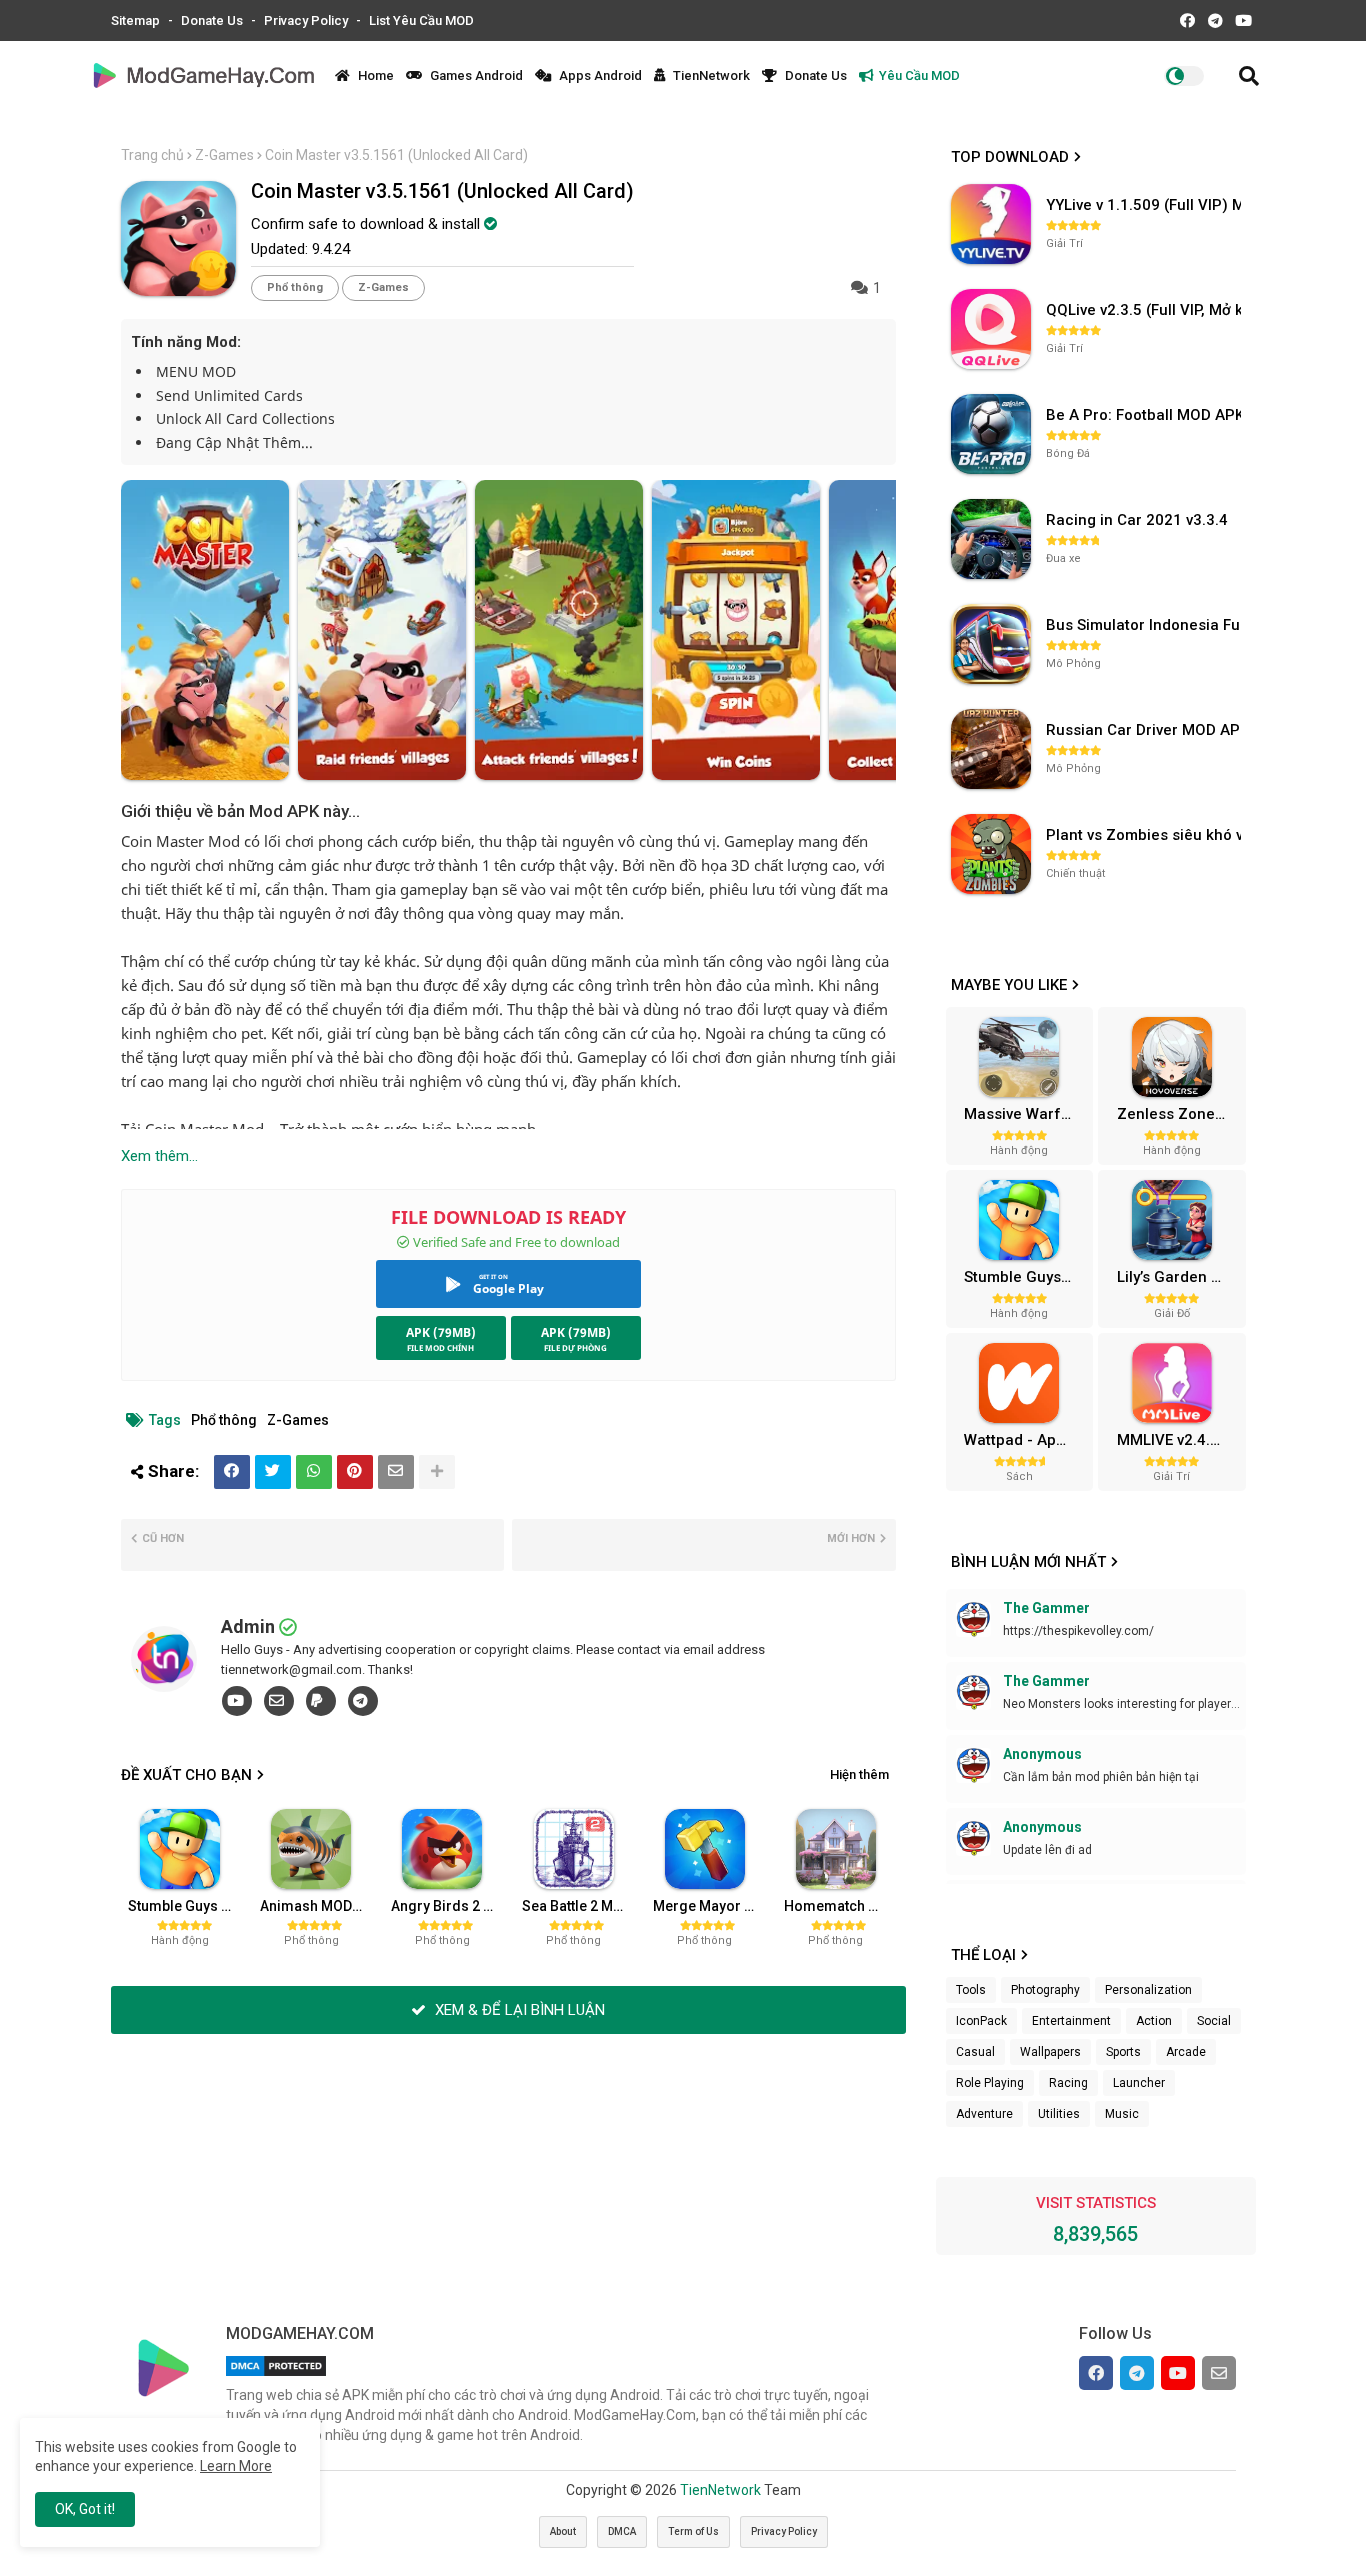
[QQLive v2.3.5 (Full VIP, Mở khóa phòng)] (991, 329)
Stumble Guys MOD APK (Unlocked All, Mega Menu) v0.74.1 (186, 1906)
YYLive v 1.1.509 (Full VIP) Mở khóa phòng (1146, 205)
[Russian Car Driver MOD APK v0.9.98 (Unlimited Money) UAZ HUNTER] (991, 749)
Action (1154, 2021)
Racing (1068, 2083)
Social (1214, 2021)
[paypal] (321, 1701)
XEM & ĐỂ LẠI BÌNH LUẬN (518, 2010)
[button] (1249, 76)
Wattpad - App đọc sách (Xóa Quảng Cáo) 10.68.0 (1026, 1440)
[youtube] (237, 1701)
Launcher (1139, 2083)
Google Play (508, 1288)
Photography (1045, 1990)
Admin (248, 1626)
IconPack (981, 2021)
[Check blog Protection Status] (276, 2376)
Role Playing (990, 2083)
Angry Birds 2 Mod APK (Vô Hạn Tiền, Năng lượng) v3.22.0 (449, 1906)
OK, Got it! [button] (85, 2509)
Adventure (984, 2114)
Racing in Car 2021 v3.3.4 (1137, 520)
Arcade (1186, 2052)
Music (1122, 2114)
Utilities (1059, 2114)
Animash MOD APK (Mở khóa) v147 (318, 1906)
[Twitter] (273, 1472)
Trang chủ (152, 155)
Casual (975, 2052)
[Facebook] (232, 1472)
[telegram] (363, 1701)
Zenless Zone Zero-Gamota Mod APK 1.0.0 (1179, 1114)
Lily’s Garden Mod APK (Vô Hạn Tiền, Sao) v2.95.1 (1179, 1277)
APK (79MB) (441, 1332)
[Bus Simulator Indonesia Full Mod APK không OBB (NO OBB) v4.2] (991, 644)
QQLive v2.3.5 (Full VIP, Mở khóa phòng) (1146, 310)
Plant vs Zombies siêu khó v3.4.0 (1146, 835)
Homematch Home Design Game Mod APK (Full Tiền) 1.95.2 (842, 1906)
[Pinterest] (355, 1472)
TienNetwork (710, 75)
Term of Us (693, 2531)
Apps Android (599, 75)
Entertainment (1071, 2021)
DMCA (622, 2531)
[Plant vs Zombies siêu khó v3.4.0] (991, 854)
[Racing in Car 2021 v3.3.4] (991, 539)
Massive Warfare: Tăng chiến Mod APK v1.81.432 (1026, 1114)
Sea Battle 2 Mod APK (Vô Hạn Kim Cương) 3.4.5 (580, 1906)
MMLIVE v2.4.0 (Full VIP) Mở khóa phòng (1179, 1440)
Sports (1123, 2052)
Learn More (236, 2466)
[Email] (396, 1472)
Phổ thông (295, 287)
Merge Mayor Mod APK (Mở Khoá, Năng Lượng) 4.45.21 (711, 1906)
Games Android (475, 75)
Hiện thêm (859, 1774)
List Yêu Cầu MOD (421, 20)
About (563, 2531)
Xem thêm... (159, 1156)
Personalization (1148, 1990)
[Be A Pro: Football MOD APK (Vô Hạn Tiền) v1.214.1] (991, 434)
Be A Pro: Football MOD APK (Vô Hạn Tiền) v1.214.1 (1146, 415)
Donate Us (213, 20)
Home (374, 75)
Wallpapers (1050, 2052)
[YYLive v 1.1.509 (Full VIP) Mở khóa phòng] (991, 224)
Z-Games (224, 155)
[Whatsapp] (314, 1472)
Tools (971, 1990)
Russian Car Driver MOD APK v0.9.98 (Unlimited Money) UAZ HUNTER (1146, 730)
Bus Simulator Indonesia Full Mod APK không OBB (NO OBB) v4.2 (1146, 625)
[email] (279, 1701)
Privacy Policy (307, 20)
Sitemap (137, 20)
